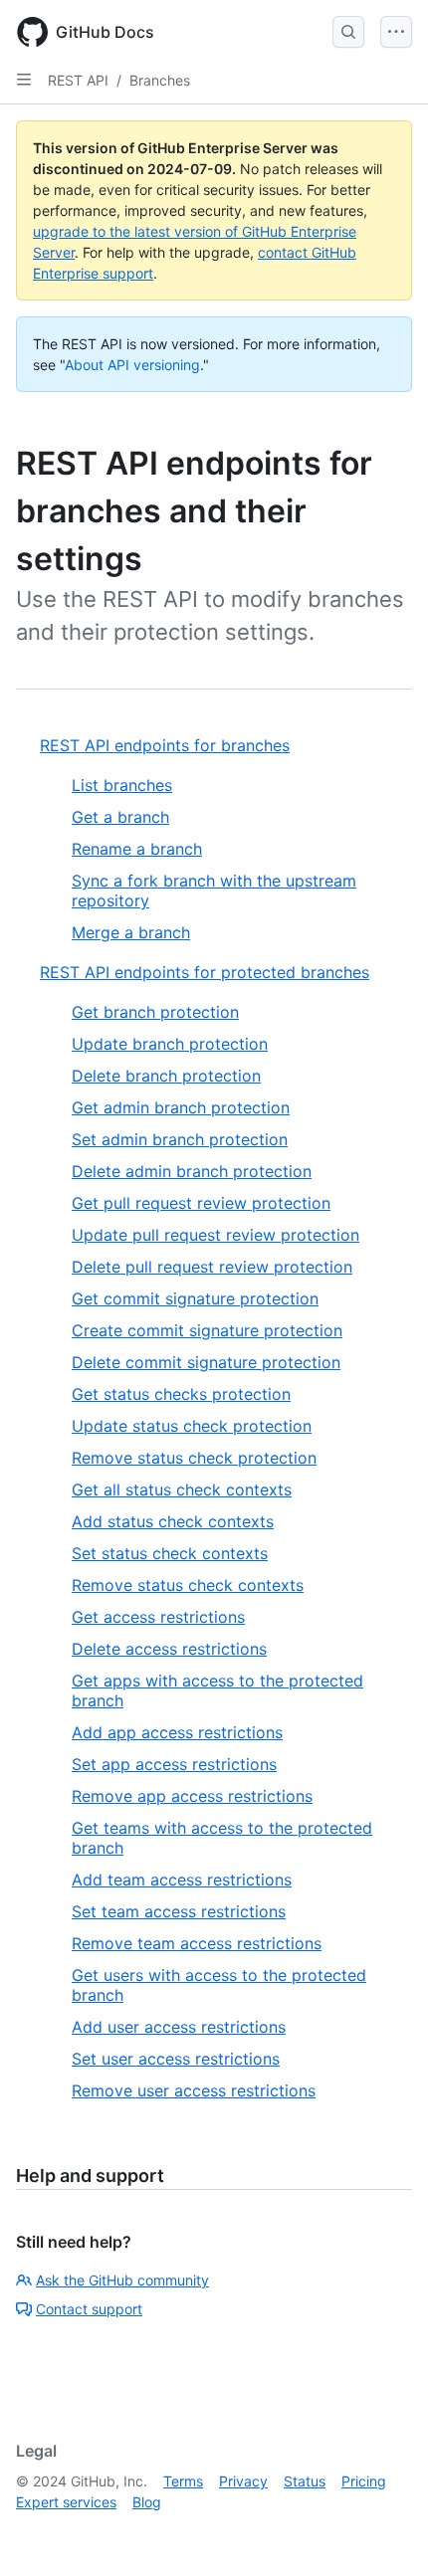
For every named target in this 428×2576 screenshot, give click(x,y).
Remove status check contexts (188, 1585)
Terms (183, 2481)
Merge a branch (131, 932)
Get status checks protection (181, 1394)
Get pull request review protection (201, 1203)
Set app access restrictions (174, 1764)
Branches (160, 80)
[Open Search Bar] (348, 32)
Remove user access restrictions (194, 2090)
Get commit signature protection (195, 1298)
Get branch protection (155, 1012)
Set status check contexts (170, 1553)
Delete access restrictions (169, 1649)
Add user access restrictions (179, 2027)
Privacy (243, 2481)
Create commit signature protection (207, 1330)
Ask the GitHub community (122, 2280)
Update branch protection (170, 1044)
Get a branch (120, 817)
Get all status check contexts (182, 1489)
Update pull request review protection (215, 1235)
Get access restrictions (158, 1617)
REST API (78, 80)
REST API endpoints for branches (165, 745)
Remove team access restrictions (197, 1943)
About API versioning (132, 365)
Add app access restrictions (177, 1732)
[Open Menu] (396, 32)
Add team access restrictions (182, 1880)
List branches (122, 785)
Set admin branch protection (180, 1139)
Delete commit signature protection (206, 1362)
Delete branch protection (166, 1076)
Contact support (89, 2309)
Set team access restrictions (179, 1911)
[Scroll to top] (384, 2532)
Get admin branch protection (181, 1107)
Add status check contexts (173, 1521)
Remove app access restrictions (192, 1796)
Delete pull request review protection (212, 1267)
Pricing (364, 2481)
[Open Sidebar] (24, 80)
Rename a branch (137, 849)
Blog (147, 2502)
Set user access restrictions (176, 2059)
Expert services (66, 2502)
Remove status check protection (194, 1458)
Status (305, 2481)
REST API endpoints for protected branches (205, 972)
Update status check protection (192, 1426)
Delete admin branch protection (192, 1171)
